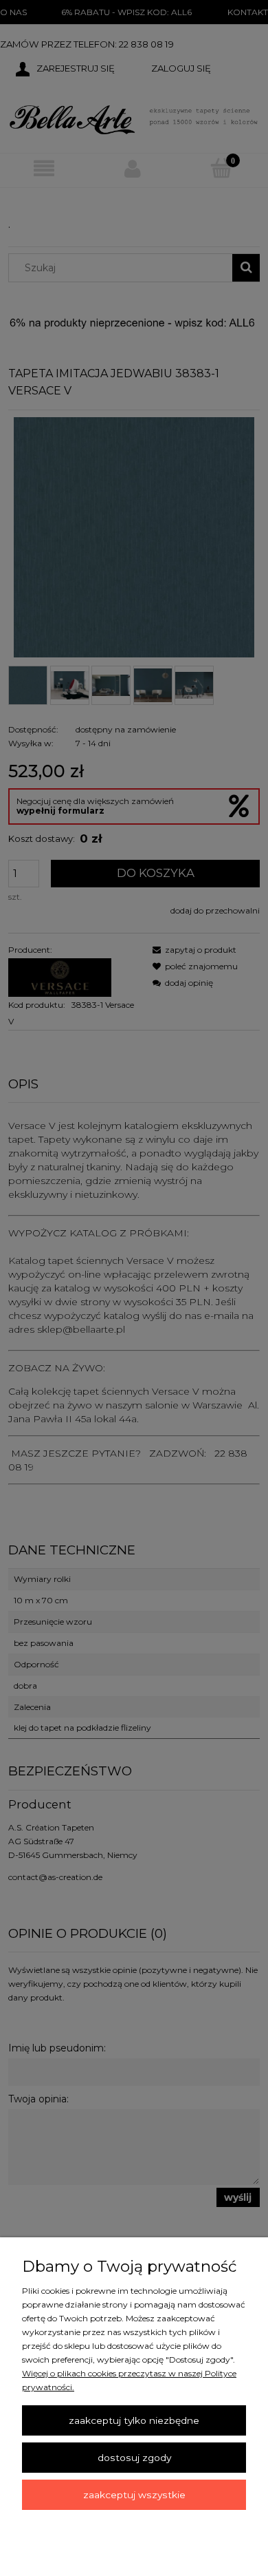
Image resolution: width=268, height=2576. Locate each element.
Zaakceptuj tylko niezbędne (134, 2420)
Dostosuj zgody (134, 2458)
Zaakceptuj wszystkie (134, 2495)
